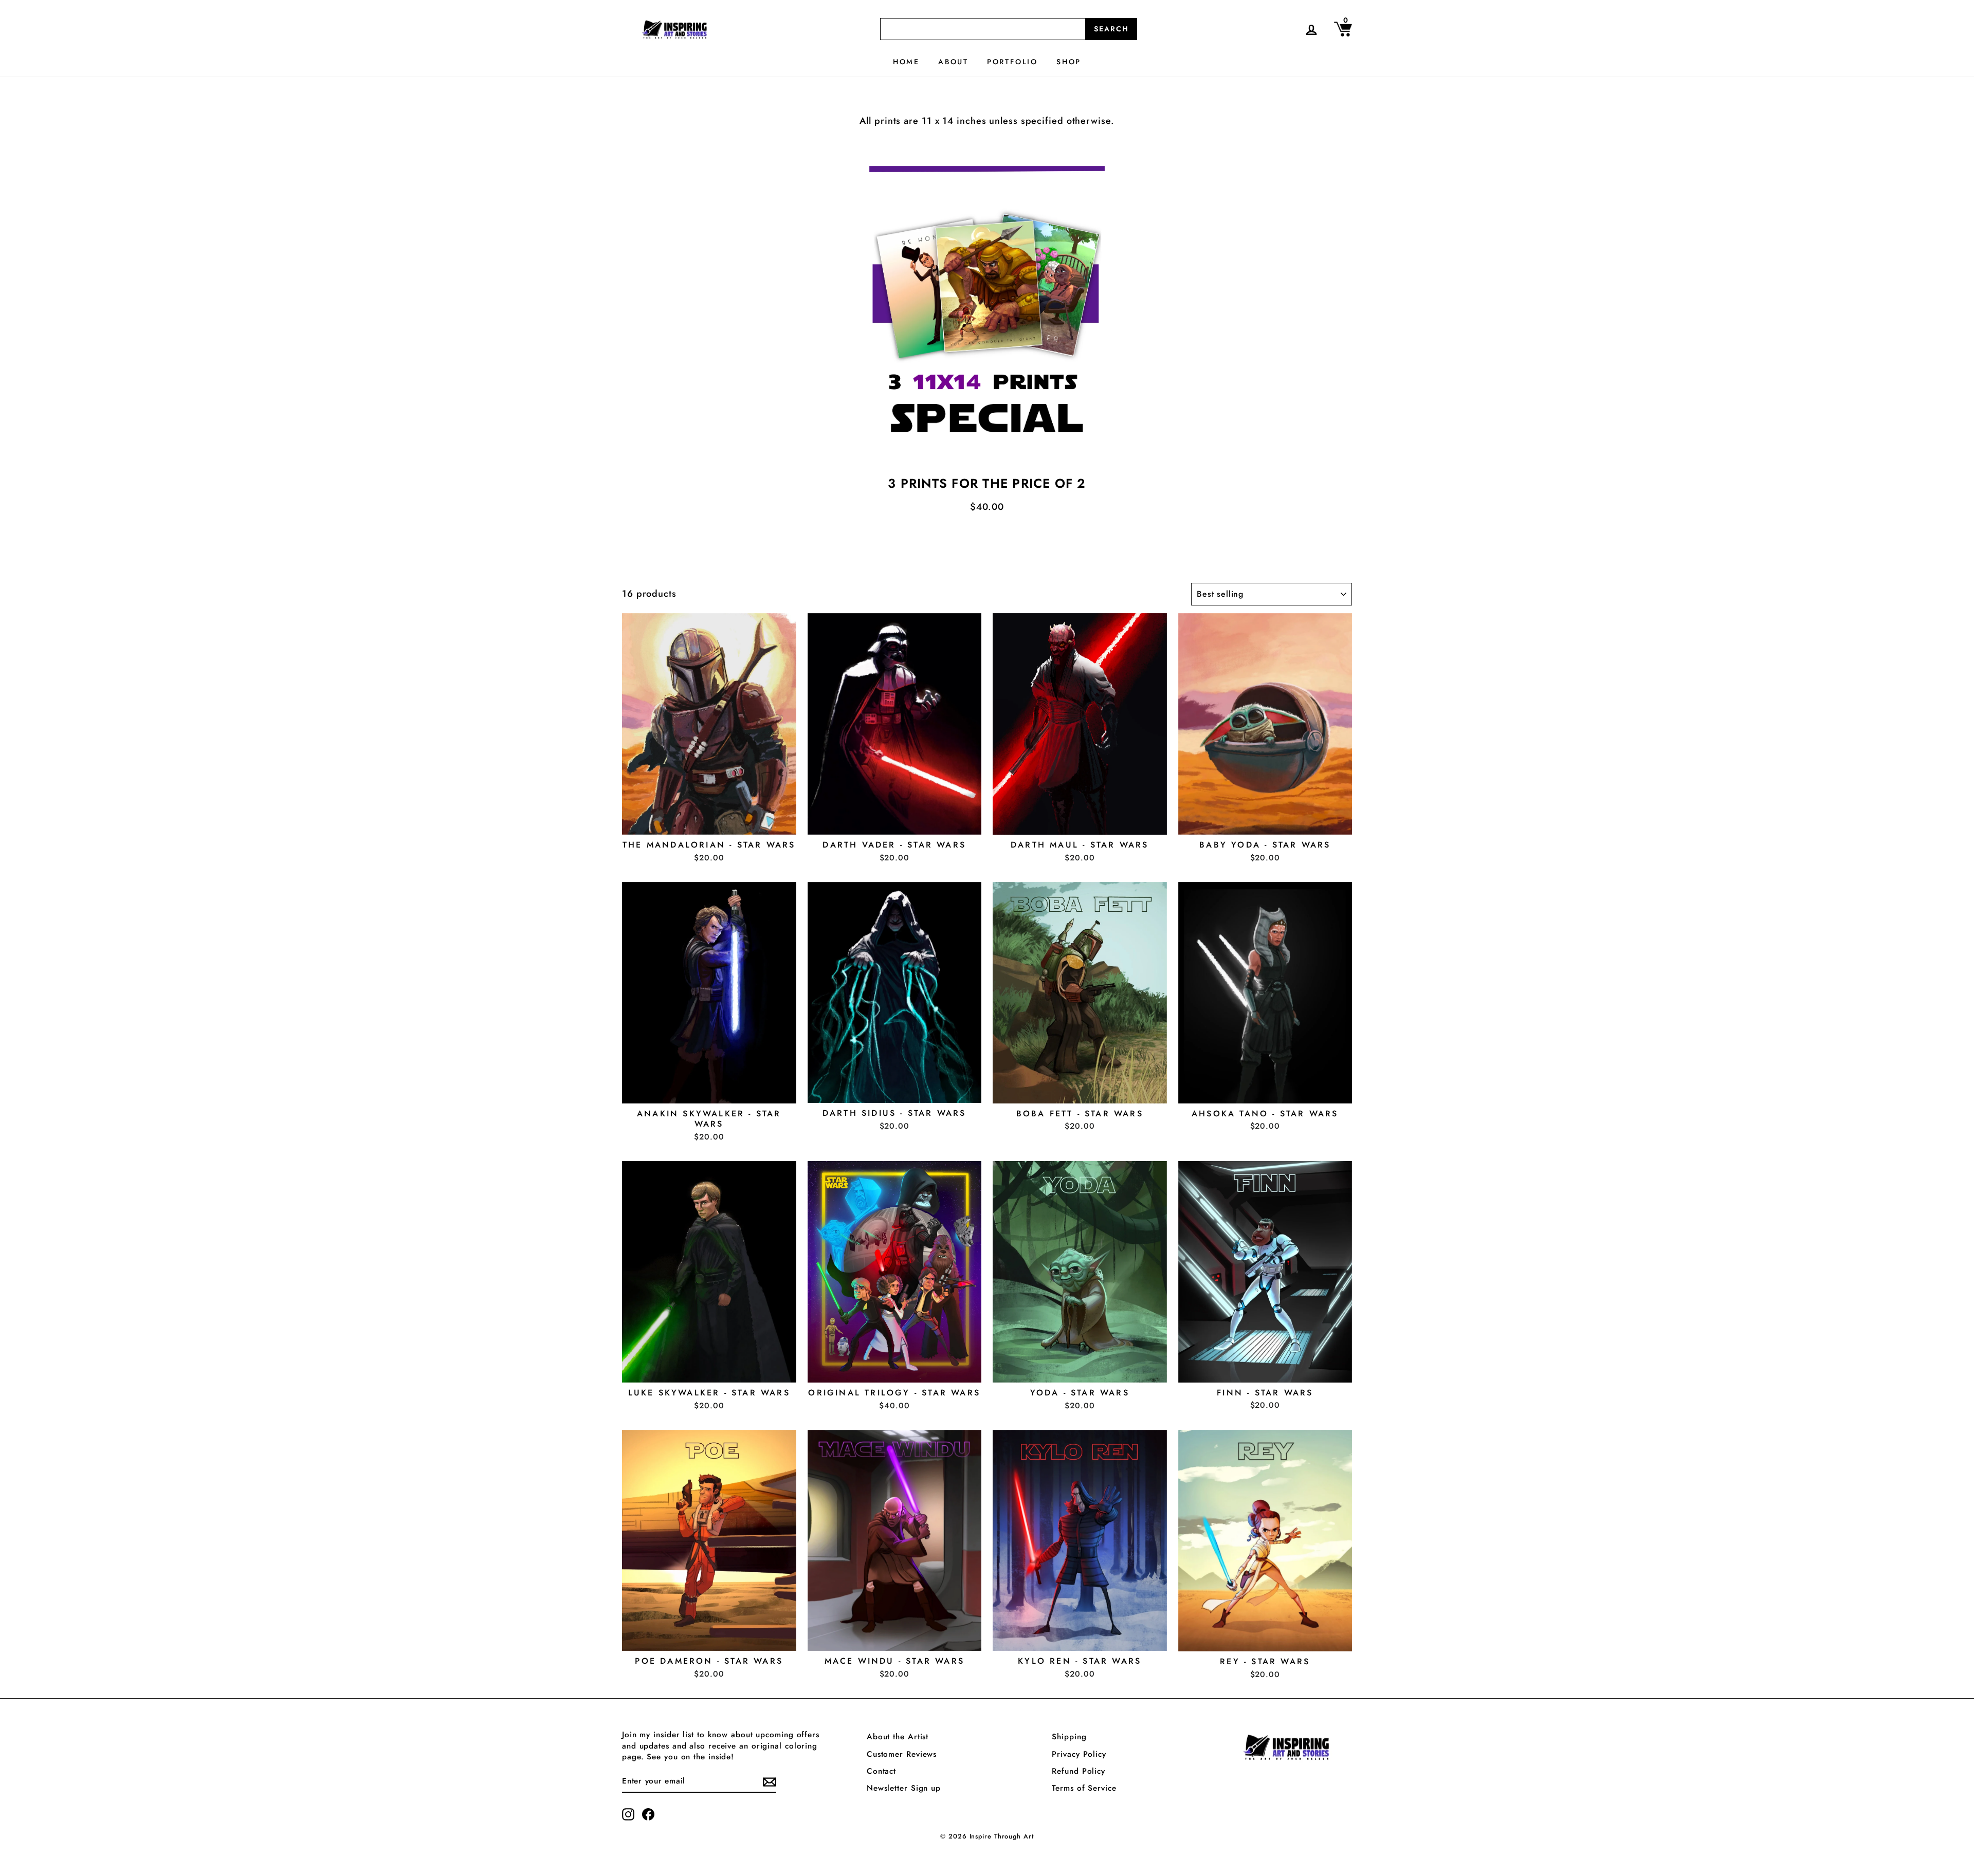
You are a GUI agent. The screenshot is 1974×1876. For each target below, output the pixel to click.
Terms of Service (1084, 1788)
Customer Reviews (902, 1754)
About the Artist (898, 1737)
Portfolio (1012, 62)
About (953, 62)
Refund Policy (1079, 1771)
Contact (881, 1771)
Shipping (1069, 1737)
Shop (1069, 62)
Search (1111, 29)
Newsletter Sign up (904, 1788)
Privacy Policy (1079, 1754)
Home (906, 62)
